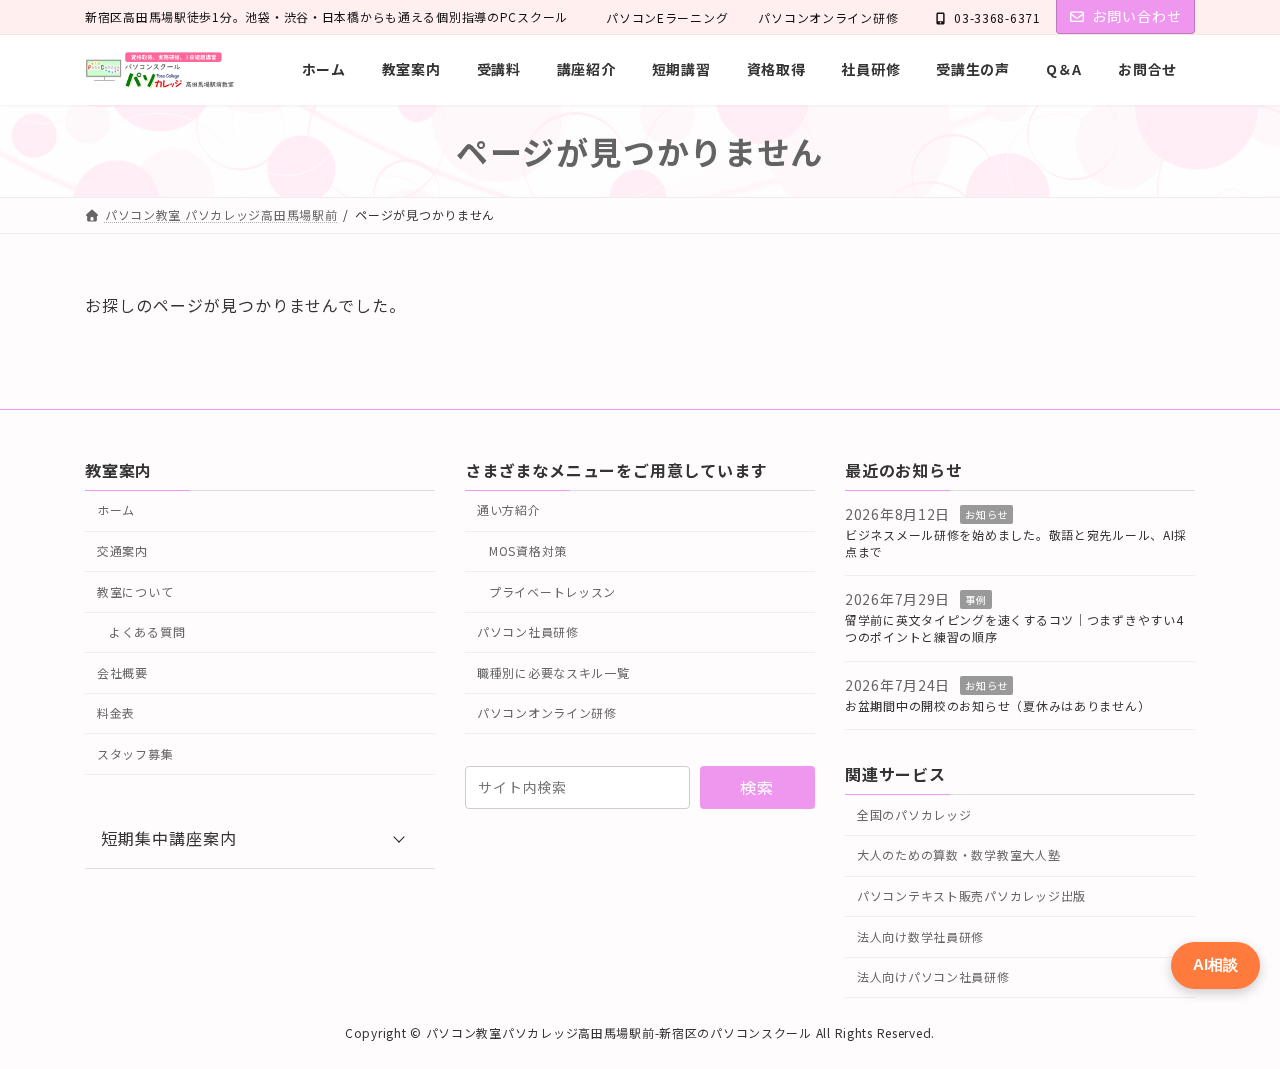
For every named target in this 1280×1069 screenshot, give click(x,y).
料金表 (116, 712)
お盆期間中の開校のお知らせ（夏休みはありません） (997, 704)
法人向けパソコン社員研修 (933, 976)
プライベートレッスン (552, 590)
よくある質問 (147, 631)
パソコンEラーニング (667, 17)
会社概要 (122, 671)
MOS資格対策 (528, 549)
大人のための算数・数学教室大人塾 (959, 854)
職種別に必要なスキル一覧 (553, 671)
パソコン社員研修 (528, 631)
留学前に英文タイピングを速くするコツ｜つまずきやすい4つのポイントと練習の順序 (1014, 628)
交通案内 (122, 549)
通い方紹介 (509, 509)
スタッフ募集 (135, 752)
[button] (260, 838)
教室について (135, 590)
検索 (757, 787)
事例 (975, 599)
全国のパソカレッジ (914, 813)
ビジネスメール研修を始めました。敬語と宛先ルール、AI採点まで (1016, 542)
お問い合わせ (1137, 16)
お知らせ (986, 514)
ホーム (116, 509)
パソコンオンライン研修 (828, 17)
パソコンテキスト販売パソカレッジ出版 (971, 894)
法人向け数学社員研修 (920, 935)
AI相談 (1215, 964)
